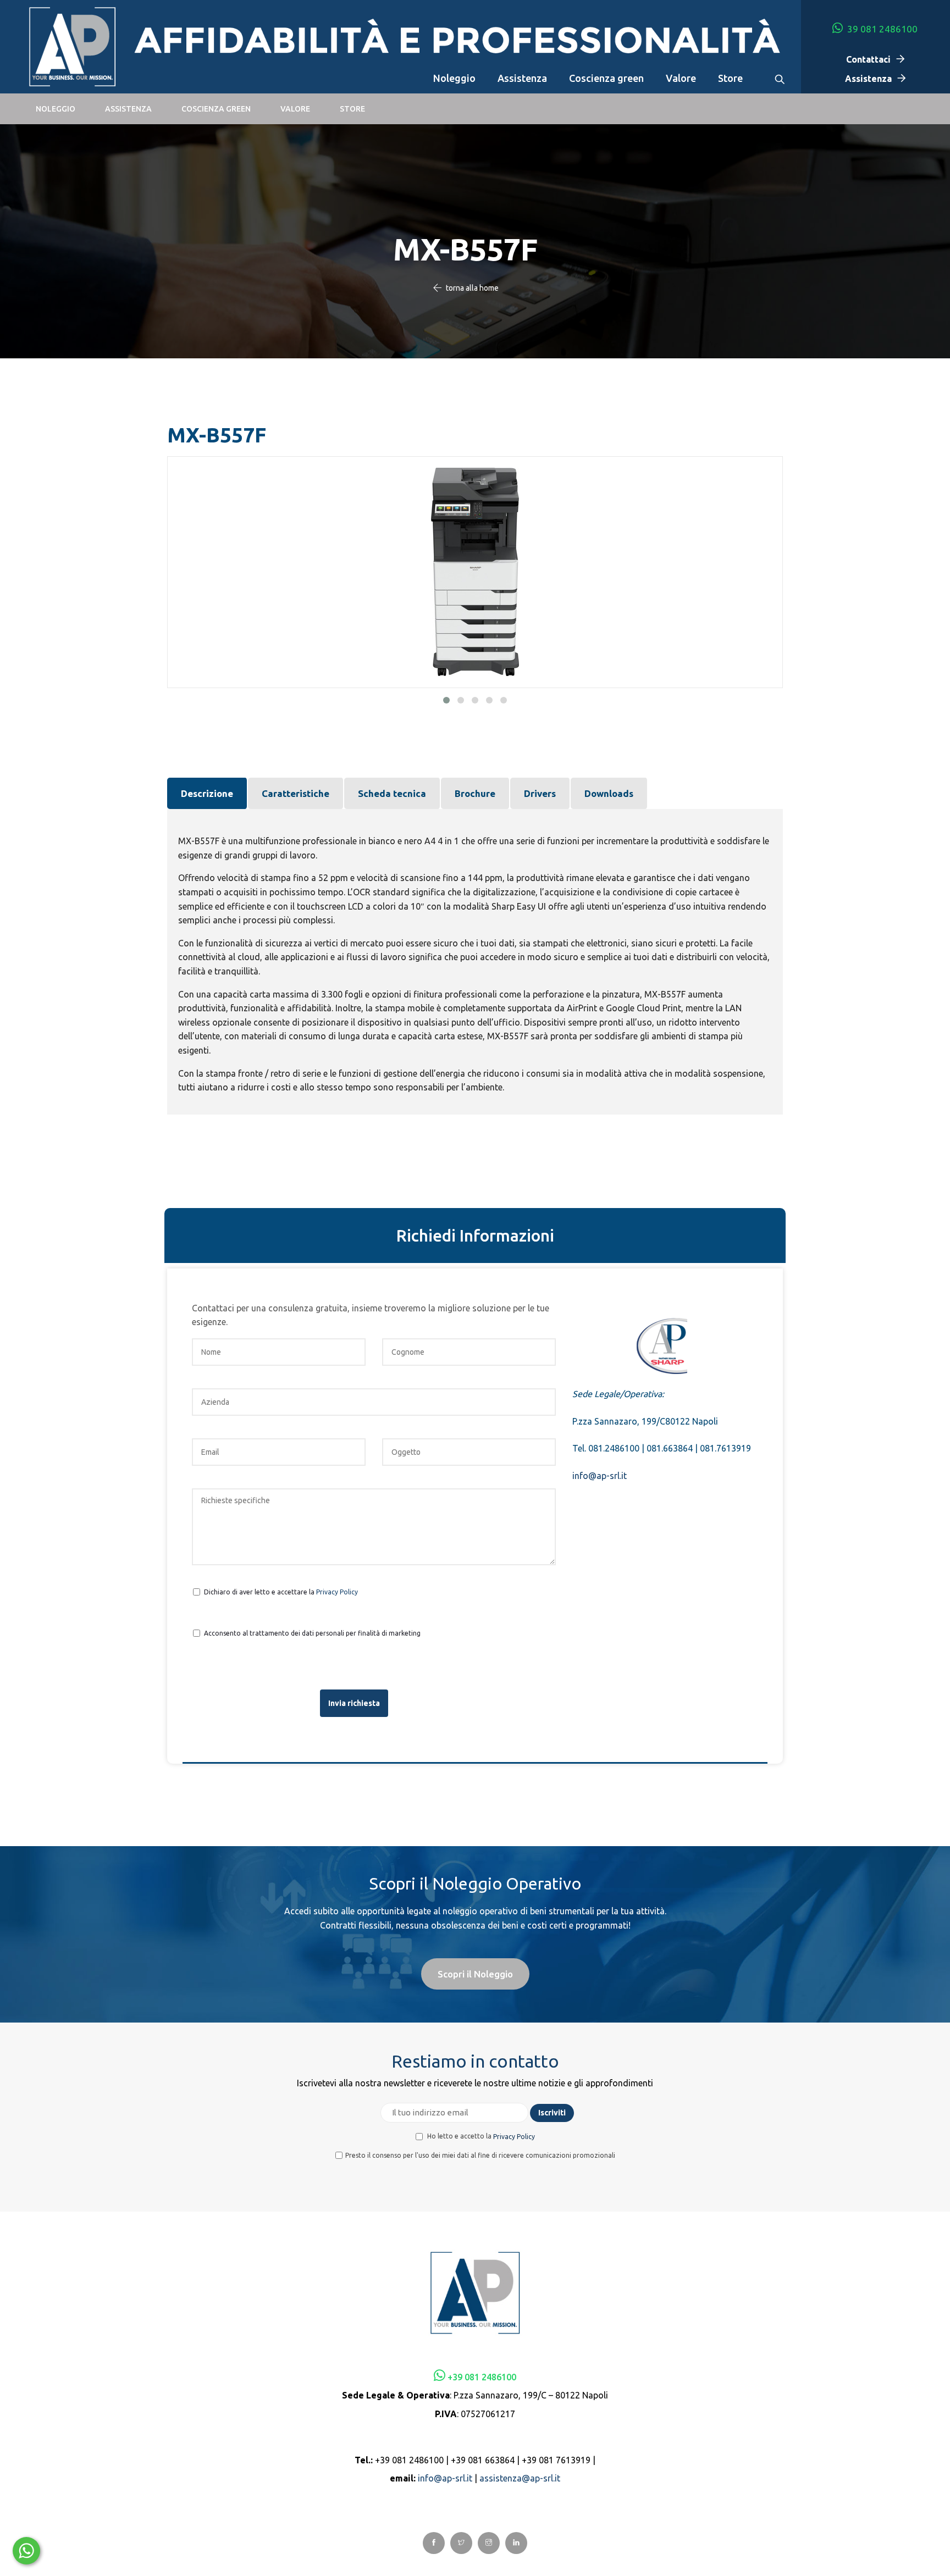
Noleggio (454, 78)
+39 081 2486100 (482, 2377)
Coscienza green (606, 78)
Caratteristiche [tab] (296, 793)
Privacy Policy (337, 1591)
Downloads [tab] (609, 793)
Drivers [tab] (540, 793)
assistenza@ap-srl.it (520, 2478)
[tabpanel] (475, 962)
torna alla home (472, 288)
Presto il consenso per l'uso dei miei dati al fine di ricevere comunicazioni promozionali (480, 2155)
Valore (681, 78)
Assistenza (522, 78)
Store (730, 78)
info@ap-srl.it (600, 1476)
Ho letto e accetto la (480, 2136)
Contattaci (868, 59)
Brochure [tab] (475, 793)
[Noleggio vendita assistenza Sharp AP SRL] (72, 48)
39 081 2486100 (881, 29)
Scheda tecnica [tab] (392, 793)
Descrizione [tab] (207, 793)
